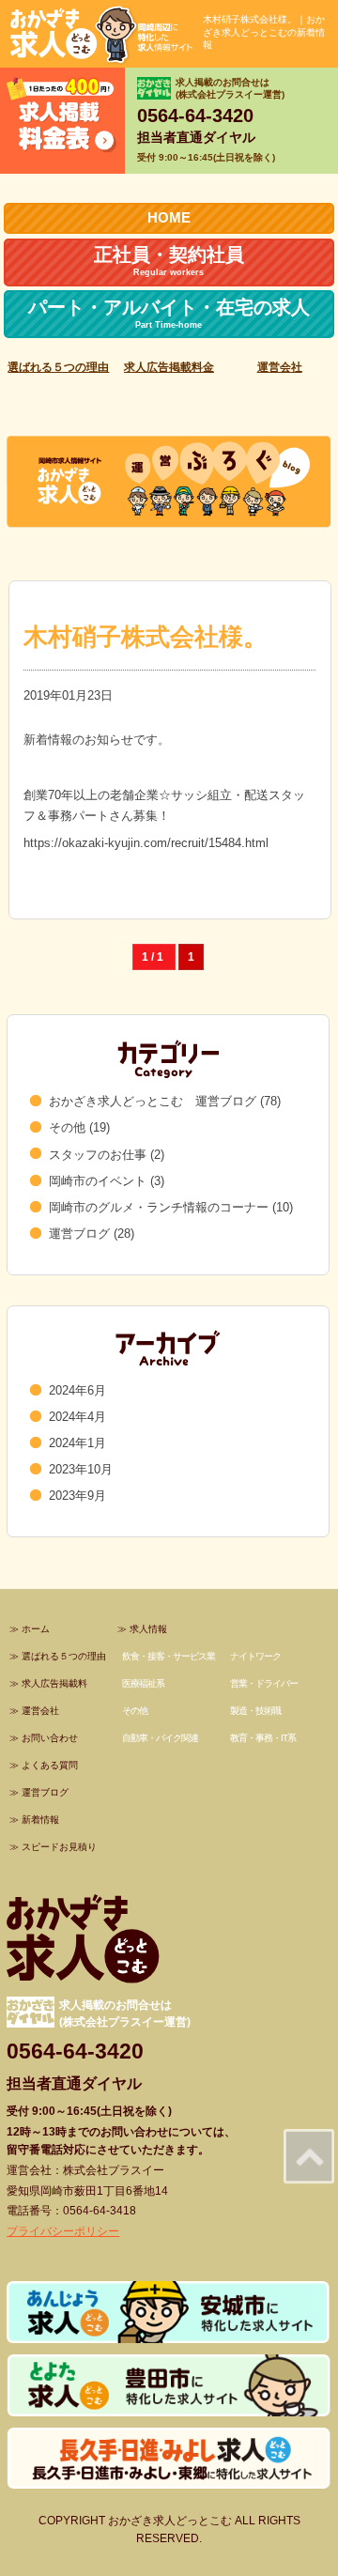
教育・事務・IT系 (263, 1738)
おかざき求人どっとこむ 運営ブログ (153, 1101)
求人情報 (148, 1629)
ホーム (36, 1629)
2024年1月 (77, 1443)
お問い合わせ (50, 1738)
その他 (67, 1127)
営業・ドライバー (264, 1683)
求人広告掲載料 (54, 1683)
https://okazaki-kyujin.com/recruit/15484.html (146, 843)
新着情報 (40, 1820)
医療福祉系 (143, 1683)
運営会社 (280, 367)
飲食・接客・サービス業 (169, 1656)
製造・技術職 (255, 1711)
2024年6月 (77, 1390)
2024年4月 (77, 1417)
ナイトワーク (255, 1656)
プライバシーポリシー (63, 2231)
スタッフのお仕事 (98, 1155)
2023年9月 (77, 1496)
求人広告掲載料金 (169, 367)
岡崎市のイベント (98, 1181)
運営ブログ (79, 1234)
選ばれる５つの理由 (58, 367)
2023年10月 (81, 1469)
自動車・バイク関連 (160, 1738)
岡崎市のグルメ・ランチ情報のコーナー (159, 1207)
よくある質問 (50, 1765)
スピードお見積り (59, 1847)
